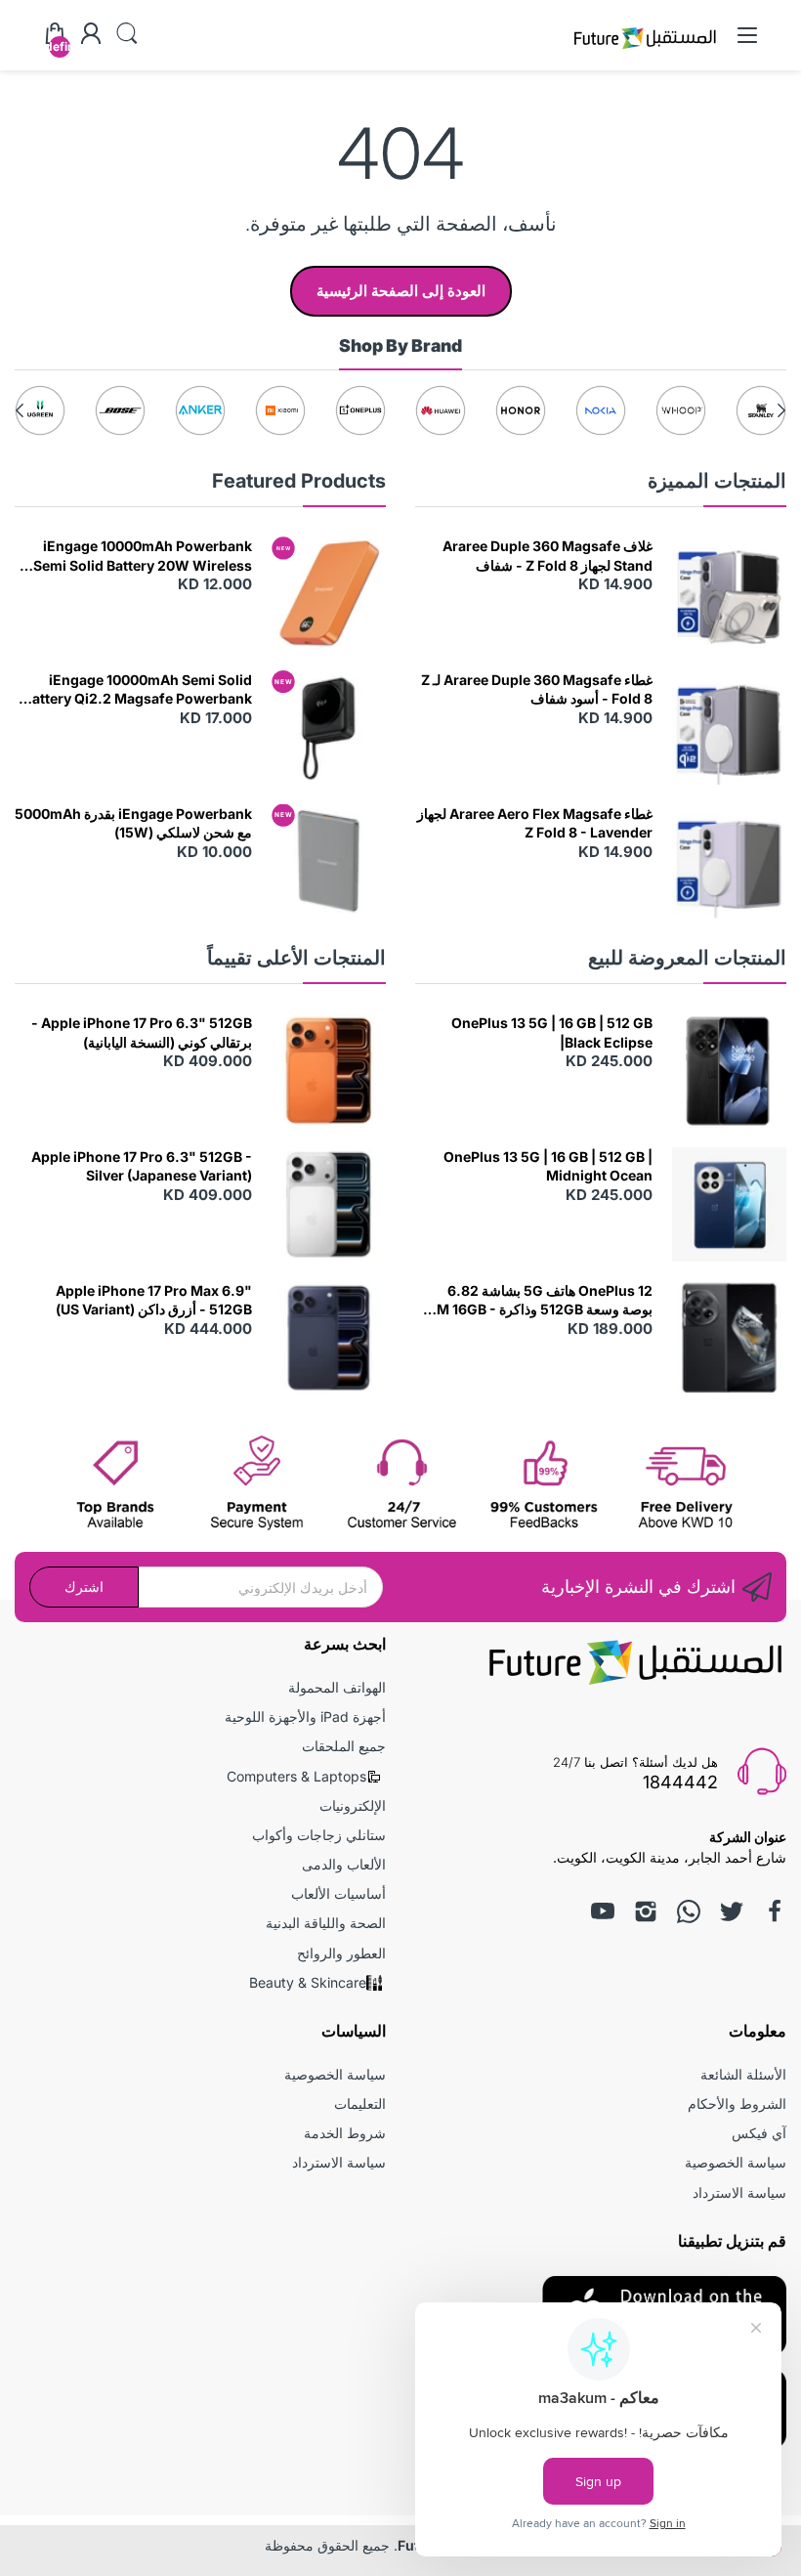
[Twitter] (732, 1911)
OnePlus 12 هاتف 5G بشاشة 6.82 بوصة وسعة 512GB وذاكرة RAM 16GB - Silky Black (535, 1301)
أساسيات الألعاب (338, 1893)
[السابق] (20, 410)
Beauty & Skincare (308, 1982)
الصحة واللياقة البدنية (326, 1923)
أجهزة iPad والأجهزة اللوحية (305, 1717)
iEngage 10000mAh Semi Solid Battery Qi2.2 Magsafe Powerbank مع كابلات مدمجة (138, 690)
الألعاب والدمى (344, 1864)
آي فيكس (759, 2133)
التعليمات (360, 2104)
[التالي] (781, 410)
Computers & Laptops (296, 1776)
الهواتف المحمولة (337, 1687)
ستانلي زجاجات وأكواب (319, 1835)
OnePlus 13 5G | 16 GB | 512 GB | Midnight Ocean (548, 1166)
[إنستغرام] (646, 1911)
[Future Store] (645, 51)
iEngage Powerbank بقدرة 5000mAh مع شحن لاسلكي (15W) (133, 823)
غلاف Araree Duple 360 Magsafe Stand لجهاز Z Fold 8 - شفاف (548, 556)
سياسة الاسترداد (739, 2192)
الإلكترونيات (353, 1805)
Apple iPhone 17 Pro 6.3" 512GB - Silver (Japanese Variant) (142, 1166)
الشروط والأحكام (737, 2104)
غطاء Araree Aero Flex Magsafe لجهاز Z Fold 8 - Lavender (535, 823)
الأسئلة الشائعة (743, 2074)
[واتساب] (689, 1911)
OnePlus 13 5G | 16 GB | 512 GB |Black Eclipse (552, 1032)
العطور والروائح (341, 1953)
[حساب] (91, 35)
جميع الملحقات (344, 1746)
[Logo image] (761, 410)
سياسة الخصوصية (736, 2162)
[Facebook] (775, 1911)
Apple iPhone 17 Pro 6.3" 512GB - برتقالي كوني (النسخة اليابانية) (142, 1032)
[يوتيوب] (603, 1911)
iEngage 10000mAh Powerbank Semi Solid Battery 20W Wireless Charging (143, 556)
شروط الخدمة (345, 2133)
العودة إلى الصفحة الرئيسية (401, 291)
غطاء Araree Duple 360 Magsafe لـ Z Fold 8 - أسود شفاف (537, 689)
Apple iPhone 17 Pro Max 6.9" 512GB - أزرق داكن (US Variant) (154, 1300)
